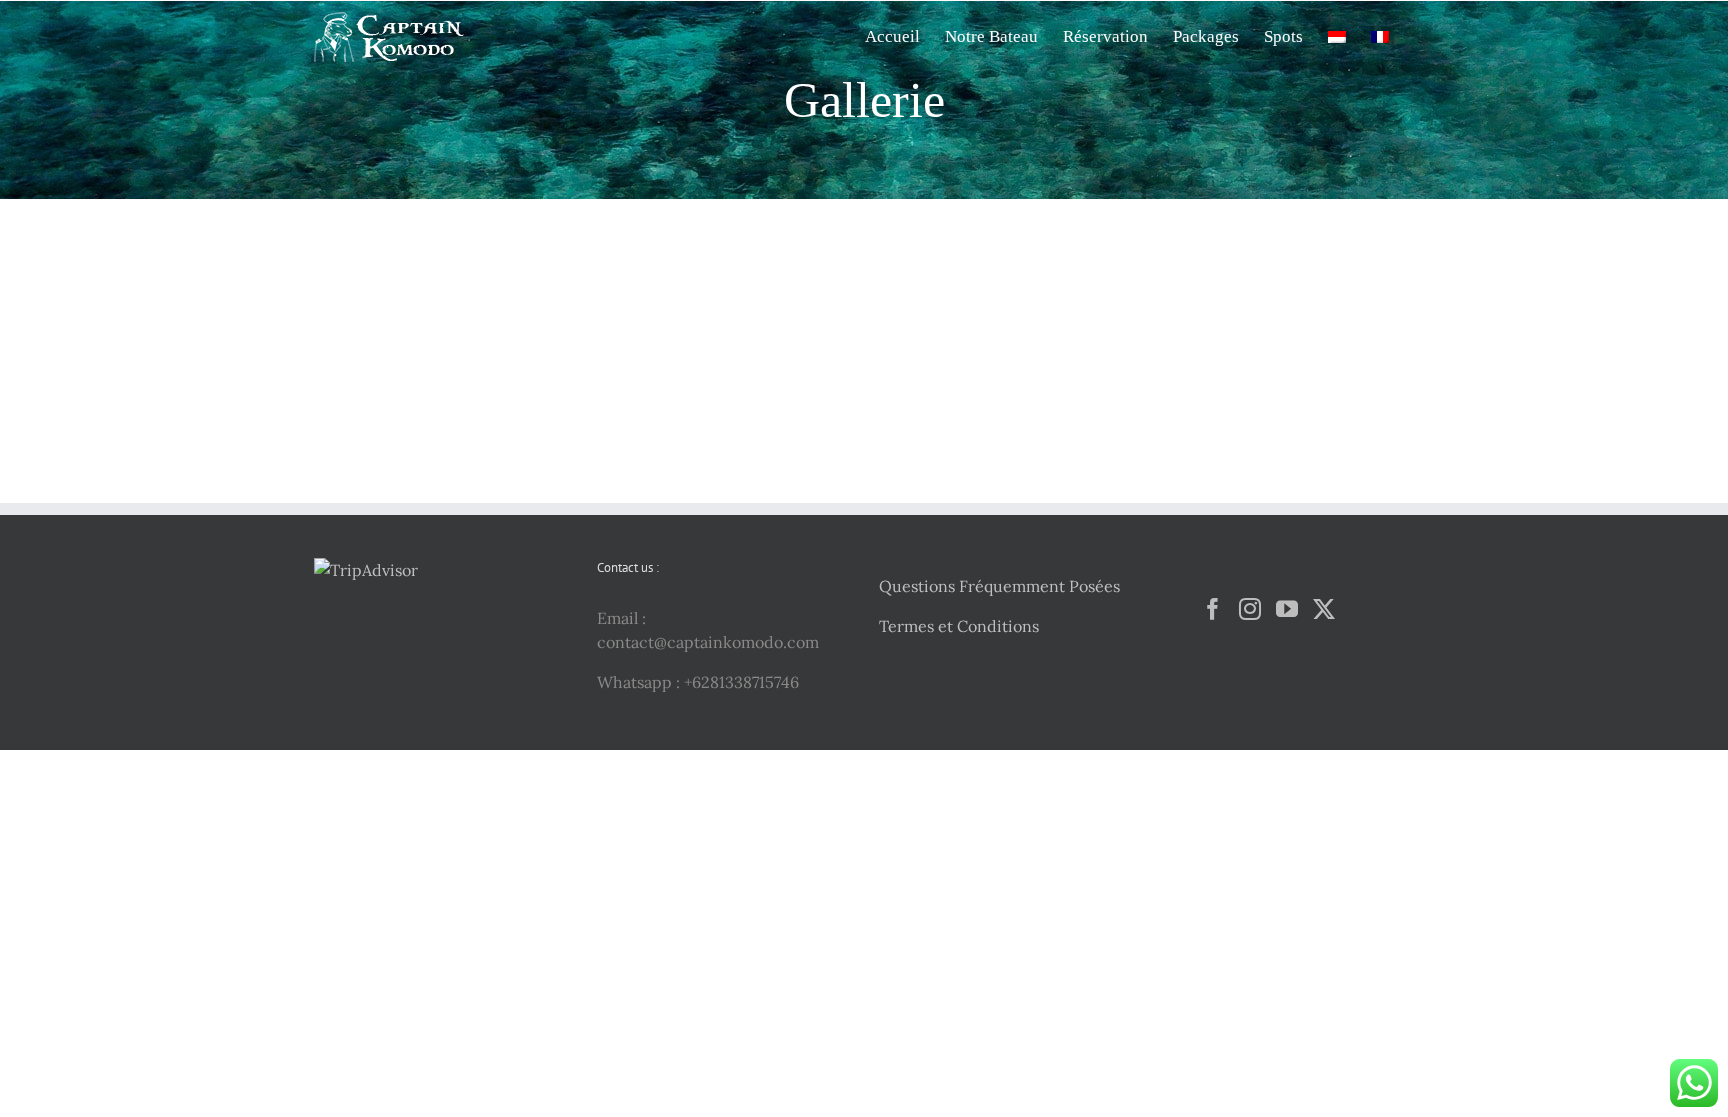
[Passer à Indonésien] (1337, 35)
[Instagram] (1250, 609)
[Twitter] (1324, 609)
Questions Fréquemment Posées (999, 586)
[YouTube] (1287, 609)
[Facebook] (1213, 609)
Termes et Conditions (959, 626)
